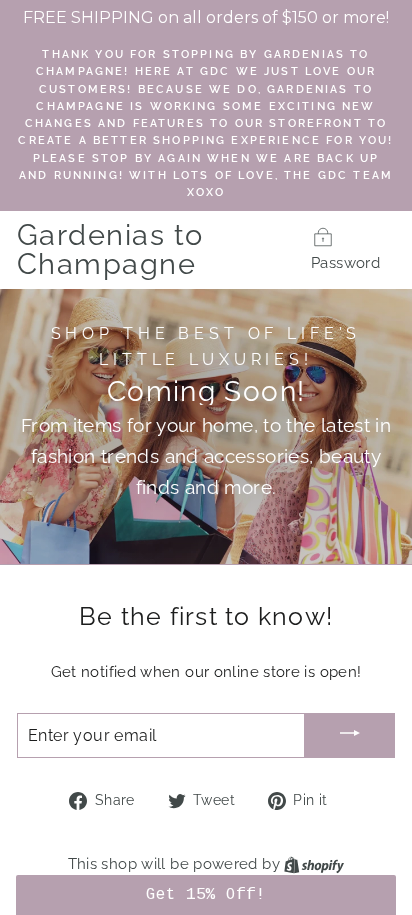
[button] (205, 895)
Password (345, 262)
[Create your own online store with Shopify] (314, 863)
